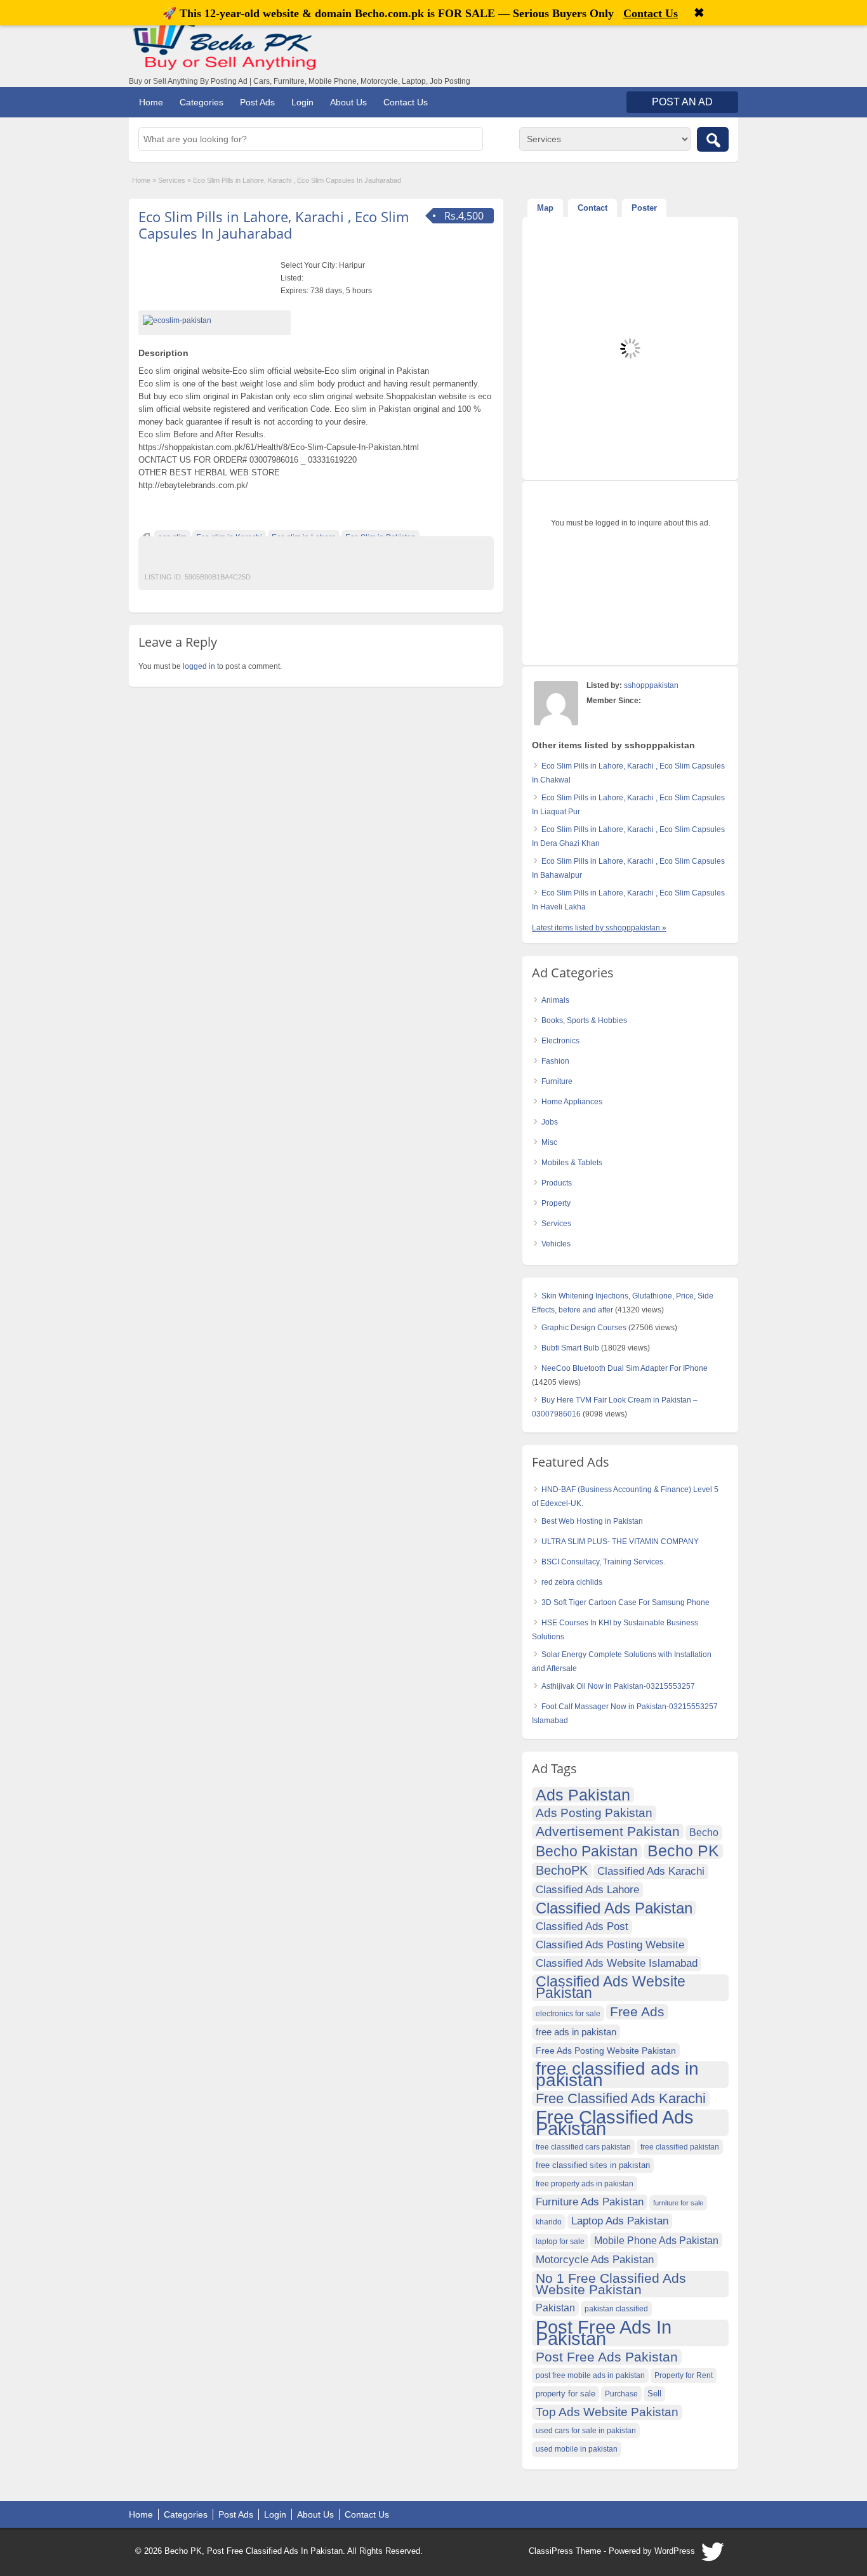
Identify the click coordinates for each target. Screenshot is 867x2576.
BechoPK (562, 1870)
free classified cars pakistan (583, 2147)
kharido (549, 2222)
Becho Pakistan (587, 1852)
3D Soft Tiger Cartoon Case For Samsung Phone (625, 1602)
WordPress (675, 2551)
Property (556, 1203)
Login (302, 102)
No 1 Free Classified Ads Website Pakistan (611, 2284)
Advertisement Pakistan (608, 1831)
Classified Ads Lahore (587, 1890)
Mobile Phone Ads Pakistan (656, 2240)
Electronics (560, 1041)
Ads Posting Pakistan (594, 1813)
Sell (654, 2394)
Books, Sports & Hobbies (584, 1020)
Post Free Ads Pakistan (607, 2357)
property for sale (566, 2394)
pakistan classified (616, 2309)
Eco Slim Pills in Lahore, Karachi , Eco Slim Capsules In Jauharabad (274, 225)
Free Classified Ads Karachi (621, 2099)
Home (151, 102)
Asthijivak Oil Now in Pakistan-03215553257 (618, 1686)
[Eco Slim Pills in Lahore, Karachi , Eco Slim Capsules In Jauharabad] (215, 320)
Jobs (550, 1122)
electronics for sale (568, 2014)
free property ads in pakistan (585, 2184)
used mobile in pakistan (577, 2449)
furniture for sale (678, 2203)
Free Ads (637, 2011)
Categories (202, 102)
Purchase (621, 2394)
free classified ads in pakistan (617, 2075)
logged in (199, 666)
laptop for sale (560, 2242)
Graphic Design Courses (584, 1328)
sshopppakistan (651, 685)
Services (172, 180)
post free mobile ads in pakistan (590, 2375)
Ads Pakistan (583, 1795)
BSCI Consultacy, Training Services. (603, 1562)
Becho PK (683, 1851)
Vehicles (556, 1244)
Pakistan (555, 2308)
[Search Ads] (713, 139)
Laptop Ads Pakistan (620, 2221)
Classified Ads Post (582, 1926)
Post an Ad (682, 102)
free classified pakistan (680, 2147)
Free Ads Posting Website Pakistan (606, 2051)
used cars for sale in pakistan (586, 2431)
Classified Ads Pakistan (614, 1908)
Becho (704, 1833)
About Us (348, 102)
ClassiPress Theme (565, 2551)
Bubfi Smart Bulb (570, 1348)
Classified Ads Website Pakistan (611, 1988)
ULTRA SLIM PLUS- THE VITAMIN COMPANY (620, 1542)
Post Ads (257, 102)
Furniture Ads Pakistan (590, 2202)
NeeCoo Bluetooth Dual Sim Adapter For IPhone (625, 1368)
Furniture (557, 1081)
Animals (555, 1000)
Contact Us (406, 102)
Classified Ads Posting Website (610, 1945)
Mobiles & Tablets (572, 1163)
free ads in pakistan (576, 2032)
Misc (549, 1142)
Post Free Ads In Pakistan (604, 2333)
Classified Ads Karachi (651, 1871)
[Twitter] (713, 2555)
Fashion (555, 1061)
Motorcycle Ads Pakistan (595, 2260)
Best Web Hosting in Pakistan (592, 1521)
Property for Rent (684, 2375)
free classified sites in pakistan (593, 2165)
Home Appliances (572, 1102)
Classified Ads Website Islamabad (617, 1963)
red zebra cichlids (572, 1582)
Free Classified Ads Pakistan (615, 2123)
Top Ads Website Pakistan (607, 2412)
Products (557, 1183)
